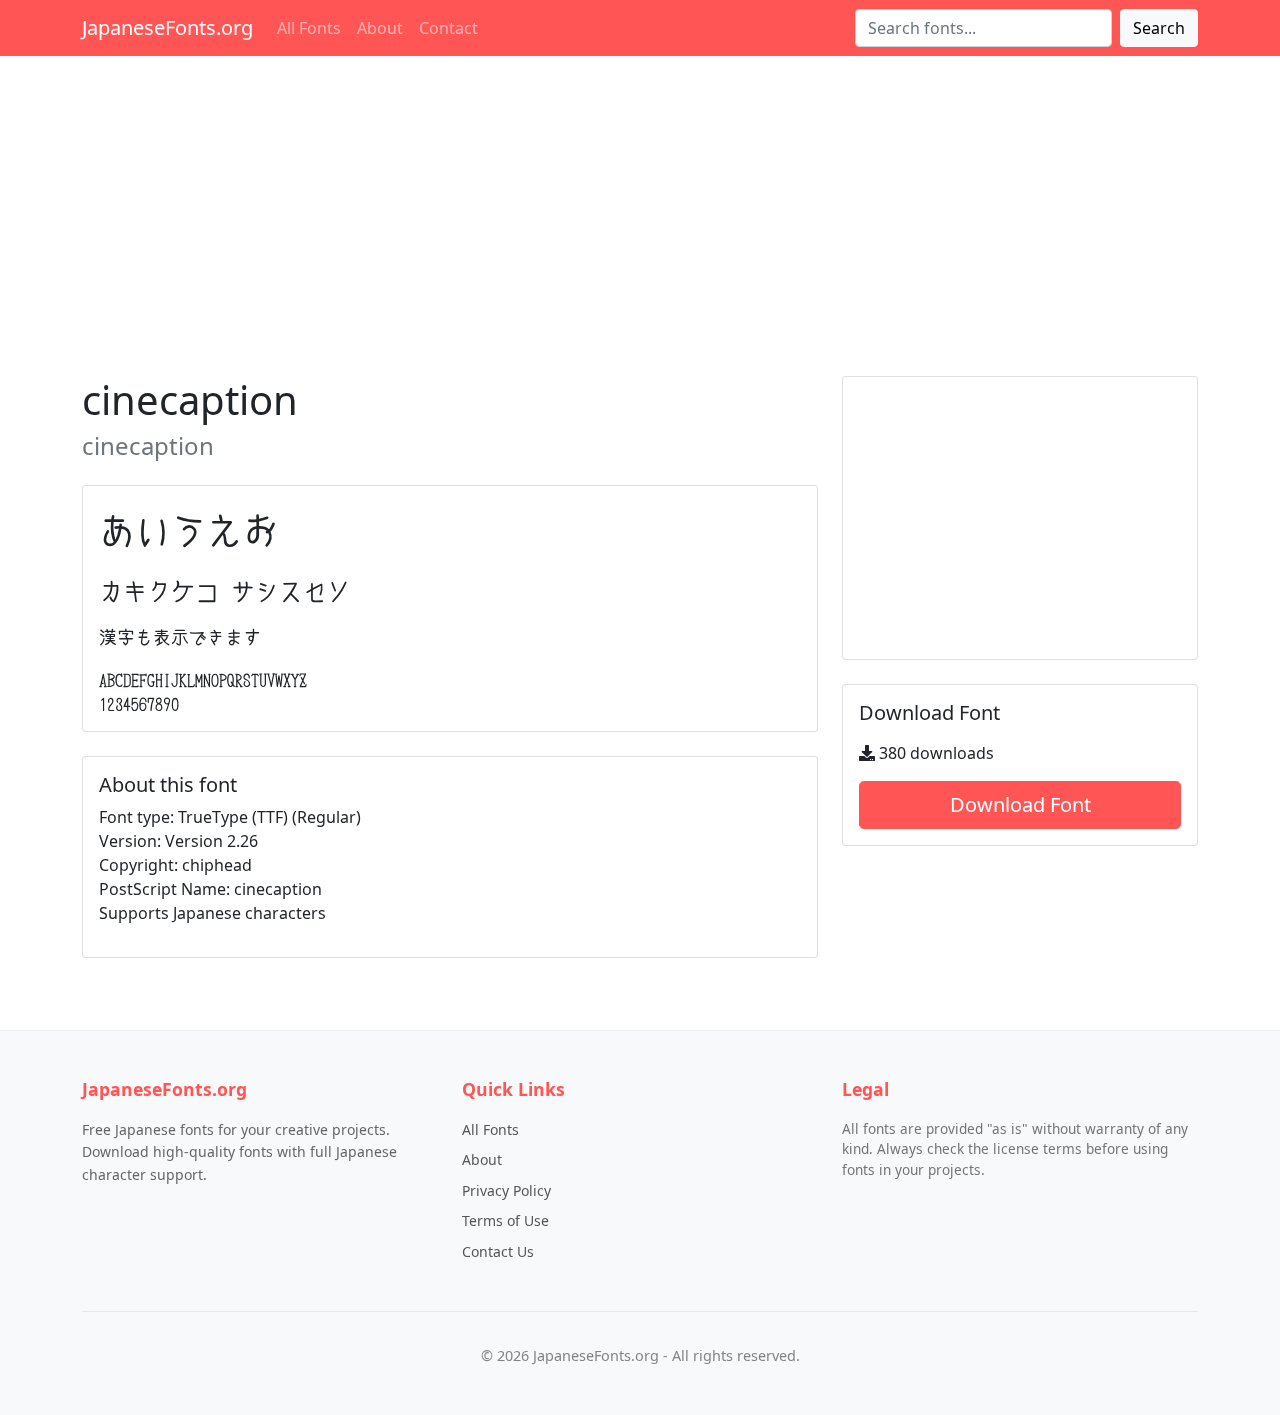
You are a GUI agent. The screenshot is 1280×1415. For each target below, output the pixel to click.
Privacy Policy (506, 1190)
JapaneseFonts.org (167, 27)
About (380, 28)
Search (1159, 28)
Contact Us (498, 1251)
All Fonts (309, 28)
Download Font (1020, 804)
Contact (448, 28)
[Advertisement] (640, 212)
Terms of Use (505, 1220)
